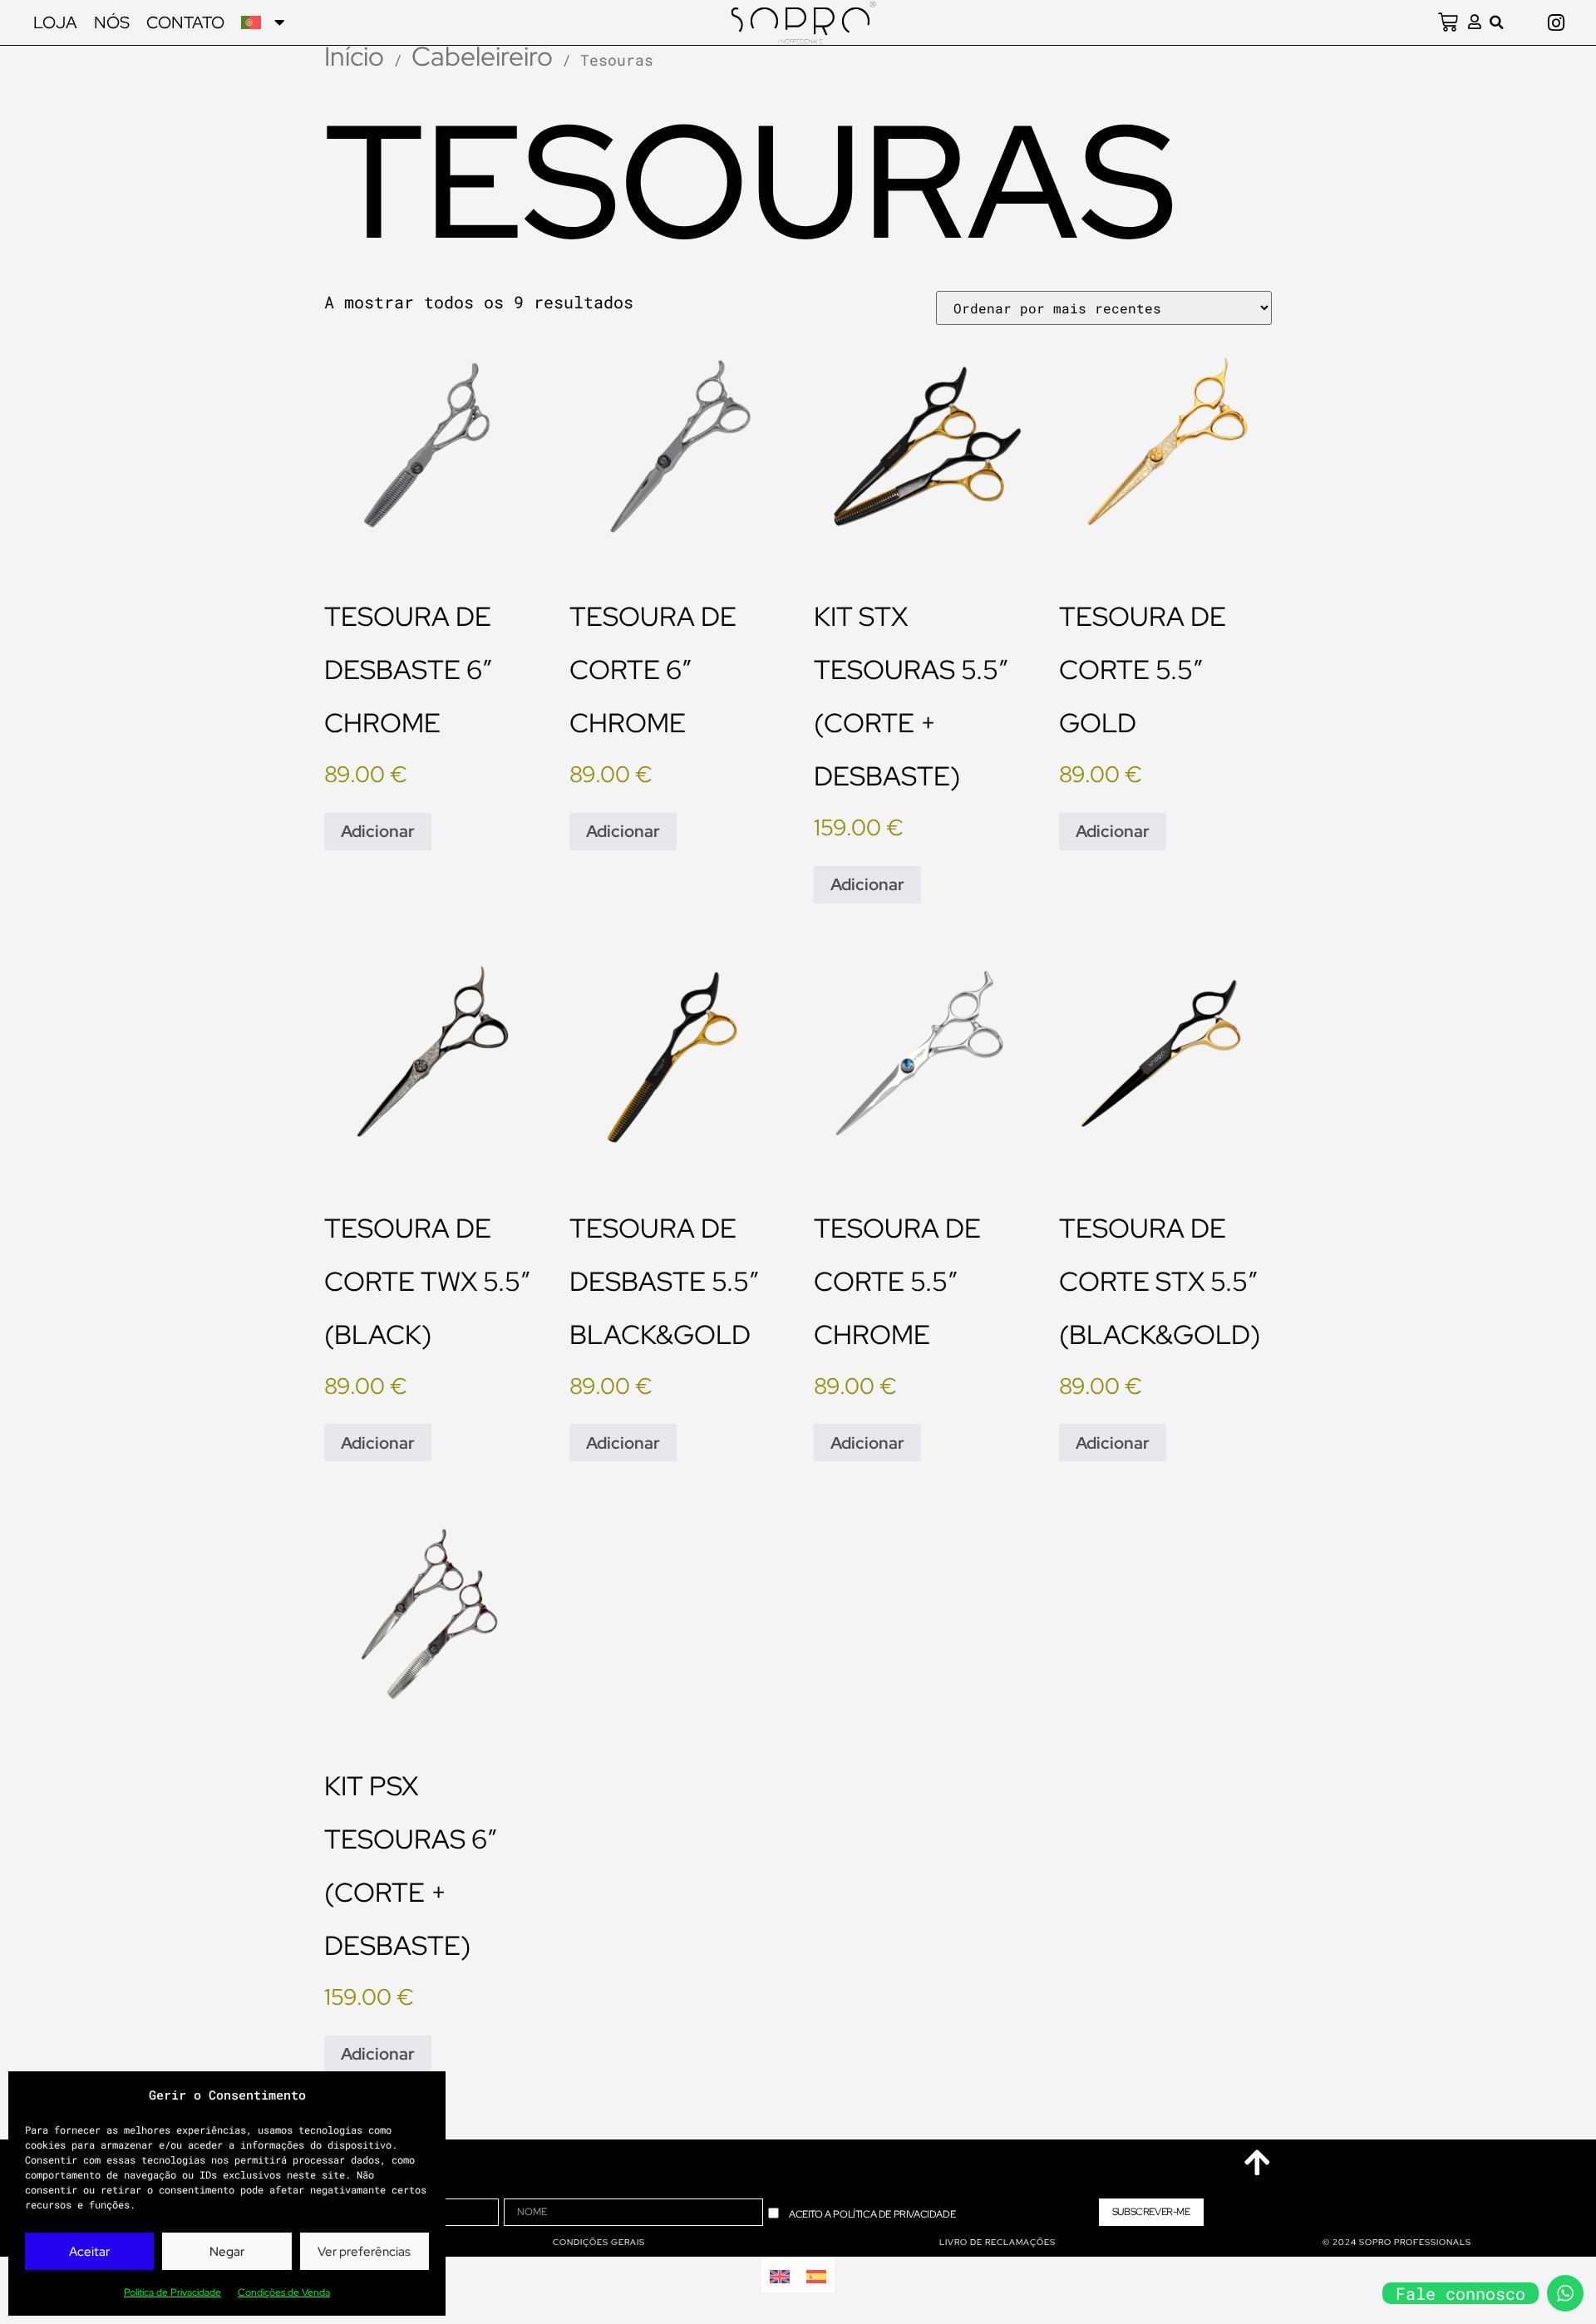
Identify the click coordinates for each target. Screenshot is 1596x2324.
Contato (185, 22)
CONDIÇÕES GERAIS (599, 2242)
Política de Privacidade (172, 2292)
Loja (55, 22)
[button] (1497, 22)
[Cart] (1448, 22)
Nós (112, 22)
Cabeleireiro (482, 56)
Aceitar (89, 2252)
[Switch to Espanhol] (816, 2275)
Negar (227, 2252)
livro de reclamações (997, 2242)
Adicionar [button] (378, 831)
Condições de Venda (284, 2292)
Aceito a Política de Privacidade (872, 2214)
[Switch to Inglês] (780, 2275)
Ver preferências (364, 2252)
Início (354, 56)
